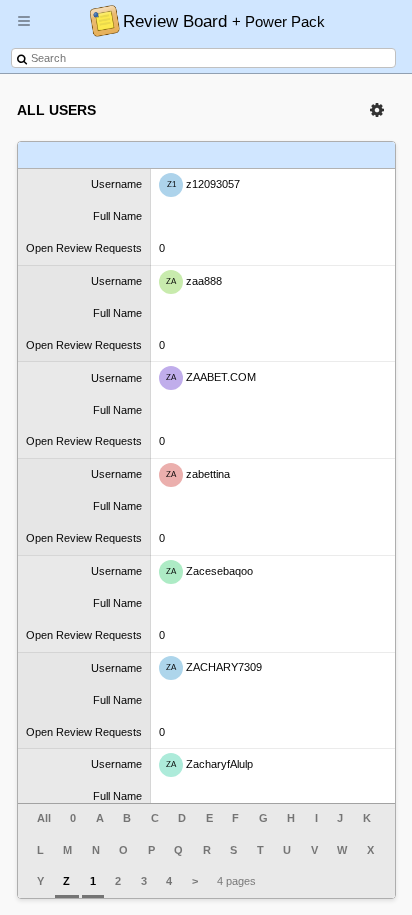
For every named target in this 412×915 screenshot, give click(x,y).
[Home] (99, 20)
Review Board (224, 21)
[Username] (84, 155)
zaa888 (194, 280)
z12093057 (204, 184)
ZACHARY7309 (214, 667)
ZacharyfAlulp (209, 764)
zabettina (198, 474)
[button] (24, 29)
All (44, 818)
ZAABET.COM (211, 377)
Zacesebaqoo (209, 571)
